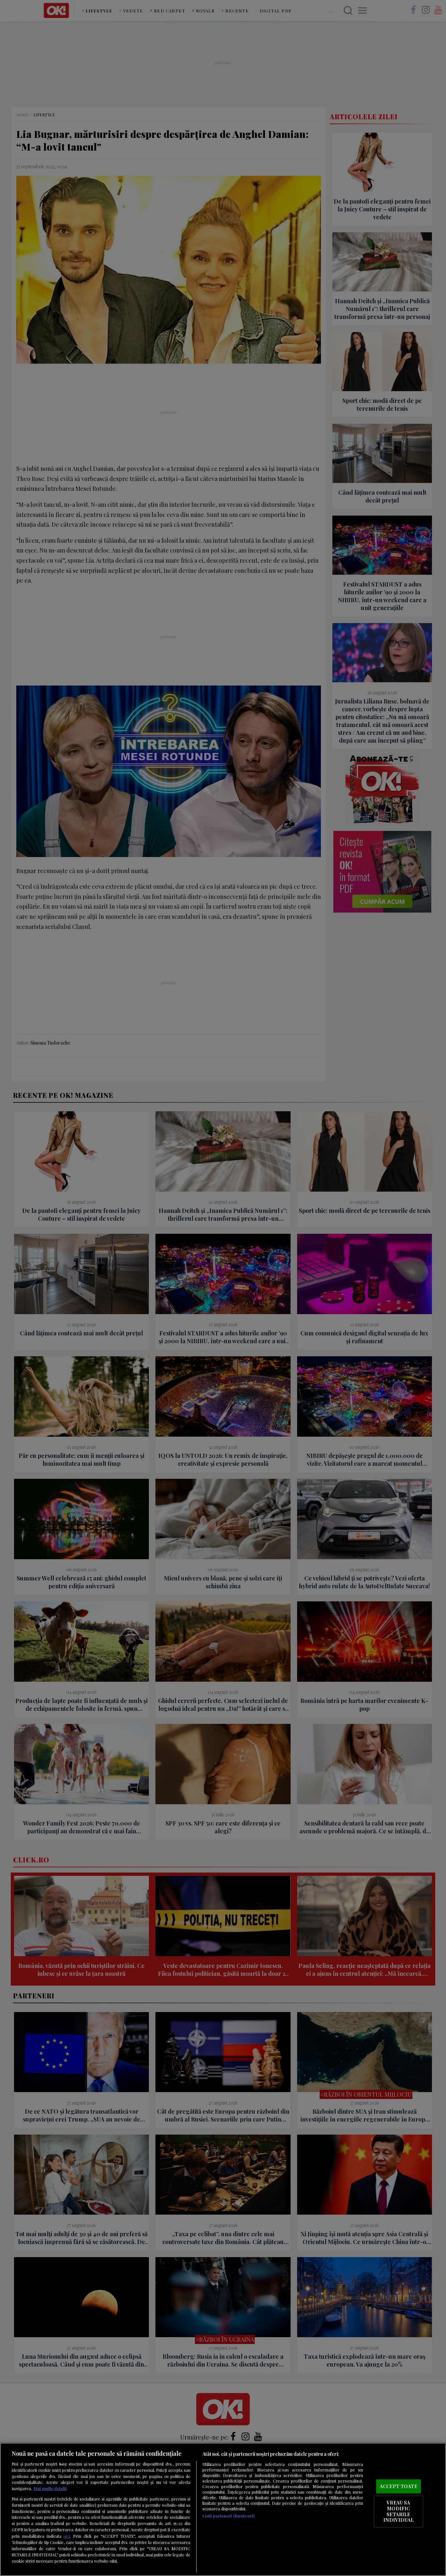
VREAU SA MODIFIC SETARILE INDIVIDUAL (398, 2511)
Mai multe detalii (50, 2488)
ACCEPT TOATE (398, 2486)
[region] (223, 2509)
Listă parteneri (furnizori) (228, 2516)
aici (67, 2536)
